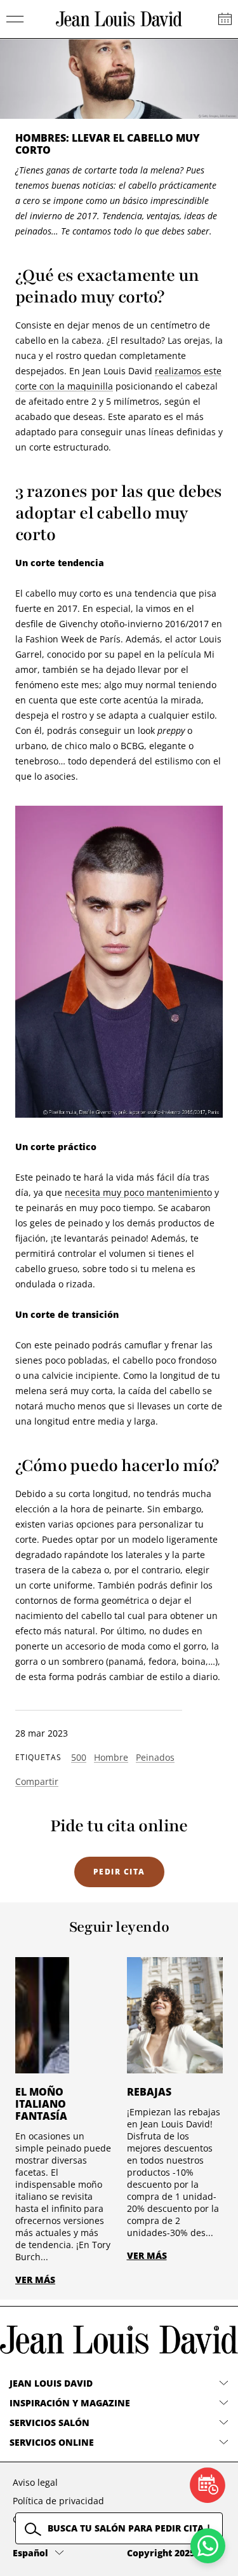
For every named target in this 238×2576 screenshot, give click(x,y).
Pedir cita (119, 1872)
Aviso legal (35, 2482)
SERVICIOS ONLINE (52, 2442)
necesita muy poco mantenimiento (138, 1192)
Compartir (37, 1781)
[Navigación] (15, 19)
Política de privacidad (58, 2501)
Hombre (111, 1757)
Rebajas (149, 2092)
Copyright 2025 (161, 2553)
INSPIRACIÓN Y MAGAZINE (70, 2403)
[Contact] (225, 19)
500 (79, 1757)
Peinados (155, 1757)
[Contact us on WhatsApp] (208, 2546)
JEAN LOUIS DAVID (51, 2383)
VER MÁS (35, 2280)
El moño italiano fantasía (41, 2104)
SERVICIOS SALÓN (50, 2423)
